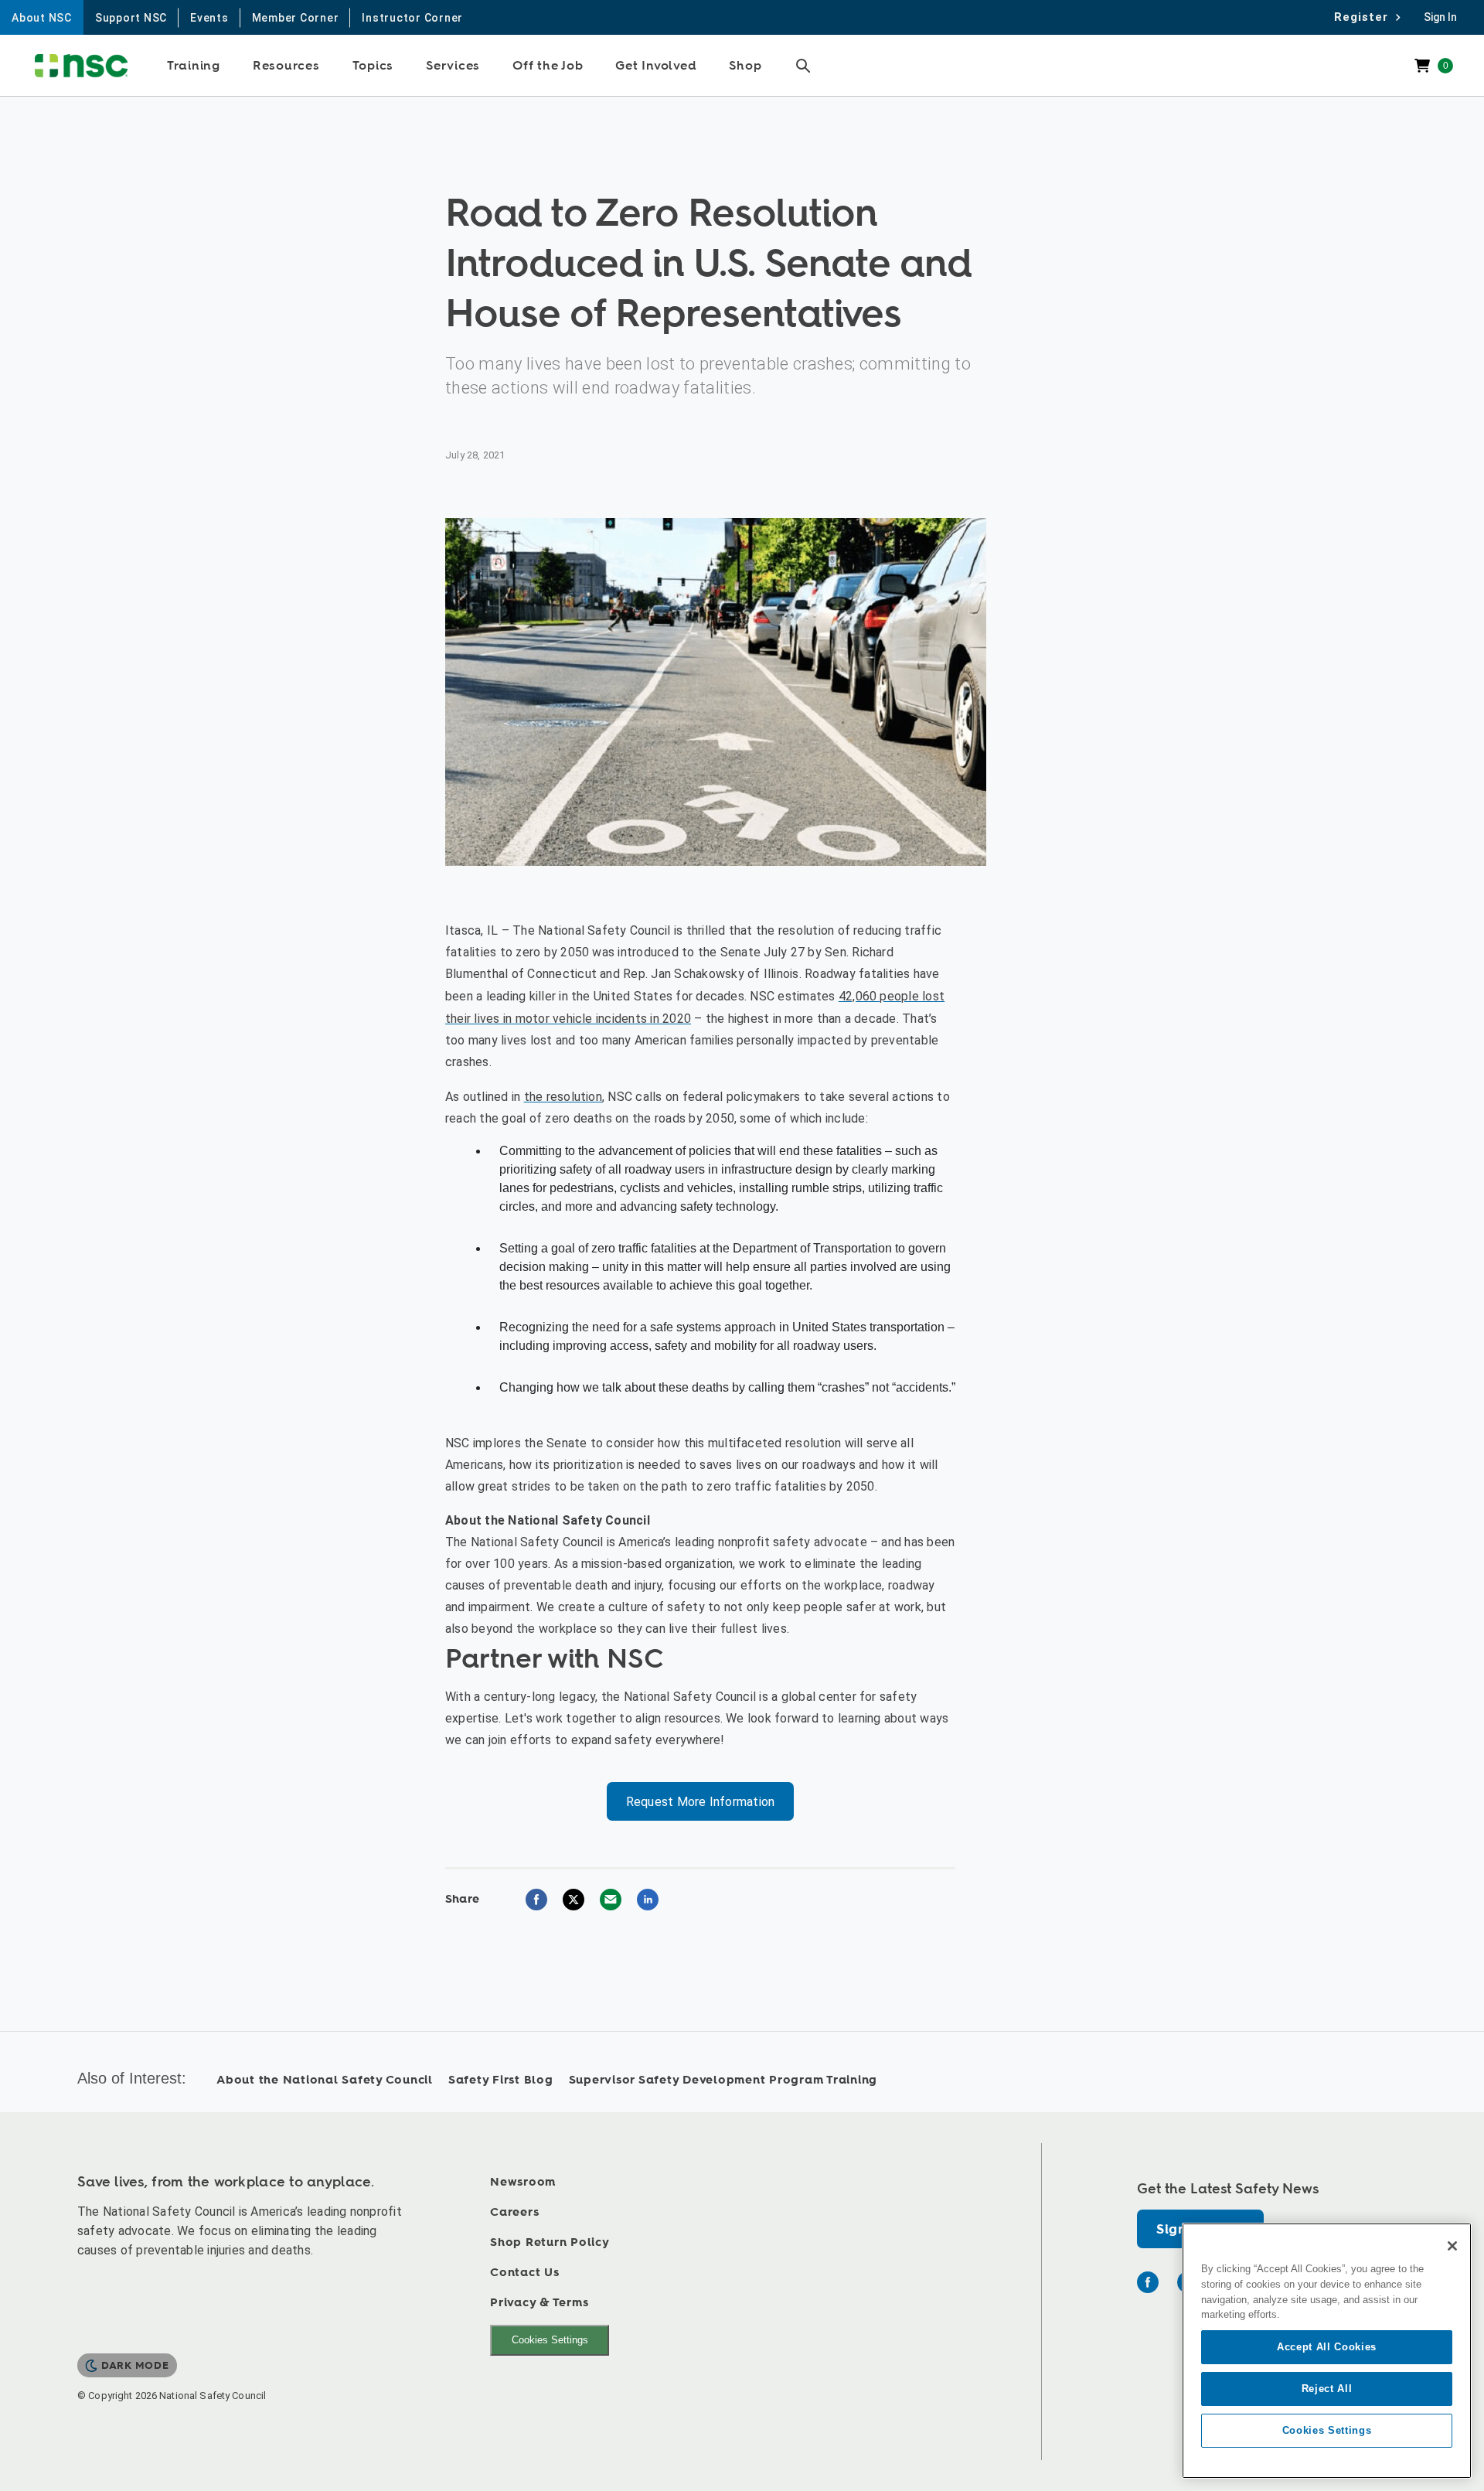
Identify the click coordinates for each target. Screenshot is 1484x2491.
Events (209, 18)
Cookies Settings (550, 2340)
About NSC (42, 18)
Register (1365, 17)
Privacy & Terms (539, 2303)
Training (194, 66)
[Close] (1452, 2246)
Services (453, 66)
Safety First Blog (501, 2080)
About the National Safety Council (325, 2080)
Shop (745, 66)
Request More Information (701, 1802)
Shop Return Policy (550, 2242)
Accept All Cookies (1327, 2347)
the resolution (563, 1097)
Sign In (1440, 17)
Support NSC (131, 18)
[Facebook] (1148, 2282)
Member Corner (296, 18)
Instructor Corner (412, 18)
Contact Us (525, 2273)
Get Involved (656, 66)
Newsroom (523, 2182)
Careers (514, 2212)
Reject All (1327, 2389)
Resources (286, 66)
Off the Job (548, 66)
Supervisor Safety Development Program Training (723, 2080)
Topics (373, 66)
